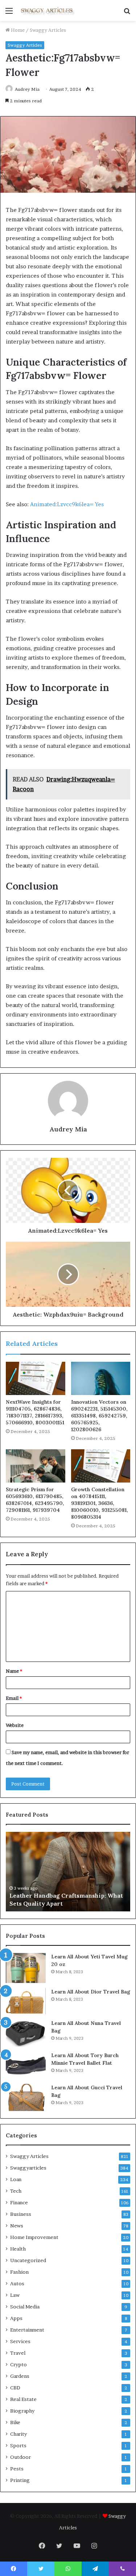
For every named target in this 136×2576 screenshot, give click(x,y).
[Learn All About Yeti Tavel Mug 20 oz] (26, 1968)
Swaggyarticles (28, 2168)
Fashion (19, 2272)
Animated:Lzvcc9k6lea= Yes (67, 504)
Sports (18, 2445)
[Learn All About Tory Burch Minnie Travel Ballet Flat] (26, 2065)
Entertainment (27, 2330)
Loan (16, 2179)
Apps (16, 2318)
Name (14, 1671)
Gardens (20, 2376)
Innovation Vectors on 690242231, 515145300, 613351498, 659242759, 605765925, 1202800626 (99, 1416)
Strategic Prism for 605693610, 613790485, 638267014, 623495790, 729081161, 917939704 (35, 1500)
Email (14, 1698)
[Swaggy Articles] (47, 10)
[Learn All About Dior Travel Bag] (26, 2001)
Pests (17, 2469)
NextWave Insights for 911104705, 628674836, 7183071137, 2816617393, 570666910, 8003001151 (35, 1412)
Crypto (18, 2364)
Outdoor (20, 2457)
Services (20, 2341)
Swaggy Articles (48, 30)
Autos (17, 2283)
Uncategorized (28, 2260)
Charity (18, 2434)
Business (21, 2214)
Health (18, 2249)
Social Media (25, 2307)
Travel (18, 2353)
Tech (16, 2191)
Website (15, 1725)
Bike (15, 2422)
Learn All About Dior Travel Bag (91, 1992)
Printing (20, 2480)
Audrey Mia (27, 89)
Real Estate (23, 2399)
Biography (22, 2411)
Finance (19, 2202)
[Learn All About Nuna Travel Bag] (26, 2033)
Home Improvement (34, 2237)
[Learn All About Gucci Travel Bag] (26, 2097)
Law (15, 2295)
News (17, 2226)
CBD (15, 2388)
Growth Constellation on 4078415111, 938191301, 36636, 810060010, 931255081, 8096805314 (100, 1503)
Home (17, 30)
